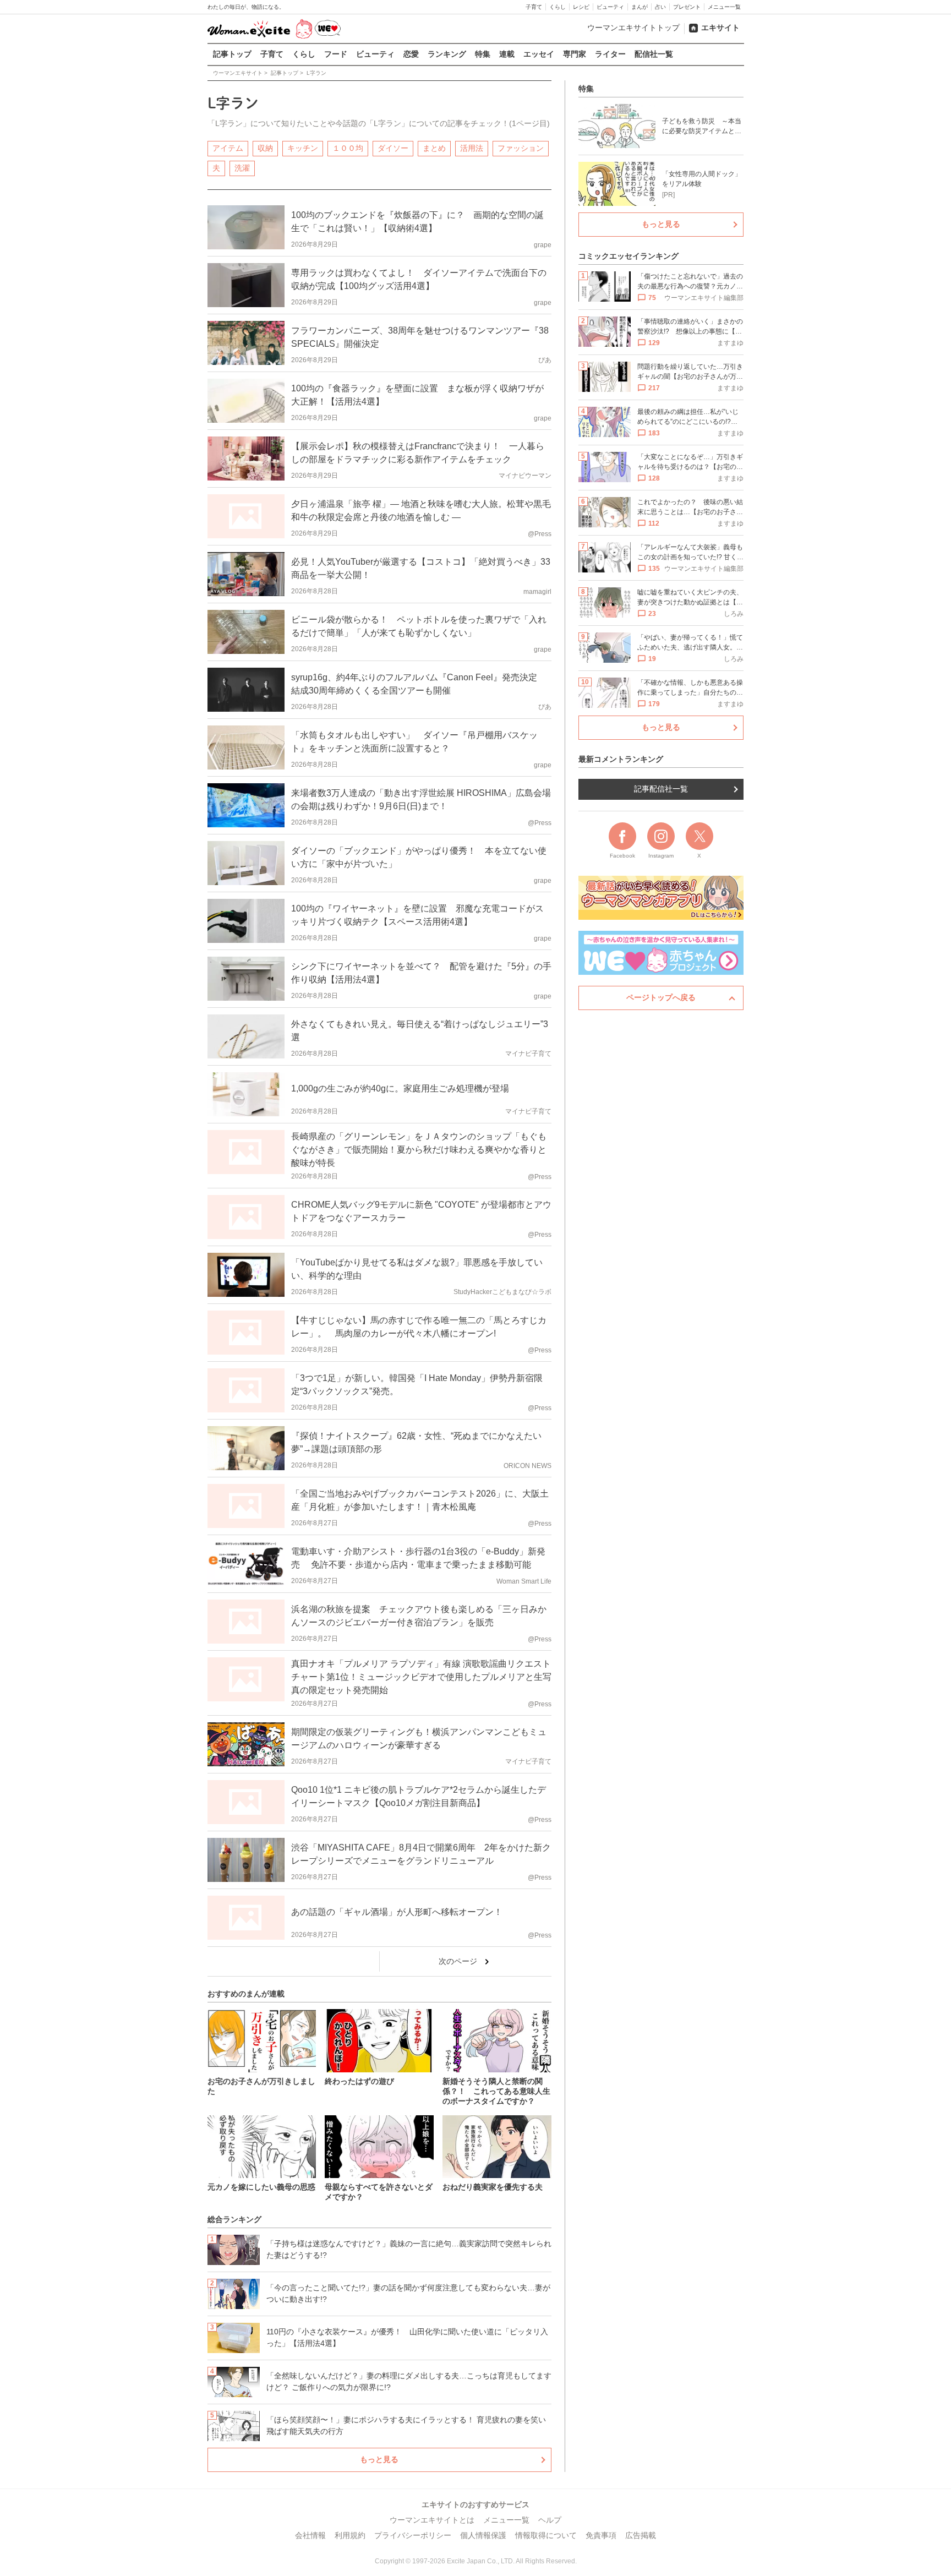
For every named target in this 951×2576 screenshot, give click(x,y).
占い (660, 7)
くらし (558, 7)
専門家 (575, 54)
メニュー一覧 (724, 7)
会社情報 (310, 2535)
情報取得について (546, 2535)
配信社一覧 (654, 54)
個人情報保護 (483, 2535)
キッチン (303, 148)
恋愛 (411, 54)
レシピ (581, 7)
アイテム (228, 148)
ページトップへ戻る (661, 997)
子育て (534, 7)
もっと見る (379, 2459)
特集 (483, 54)
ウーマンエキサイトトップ (633, 28)
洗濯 (242, 168)
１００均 (348, 148)
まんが (640, 7)
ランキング (447, 54)
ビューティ (610, 7)
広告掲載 (641, 2535)
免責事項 (601, 2535)
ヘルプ (550, 2520)
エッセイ (539, 54)
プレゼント (687, 7)
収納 (265, 148)
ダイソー (393, 148)
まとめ (434, 148)
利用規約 (350, 2535)
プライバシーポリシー (413, 2535)
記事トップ (232, 54)
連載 (507, 54)
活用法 (472, 148)
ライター (610, 54)
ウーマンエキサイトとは (432, 2520)
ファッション (521, 148)
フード (336, 54)
